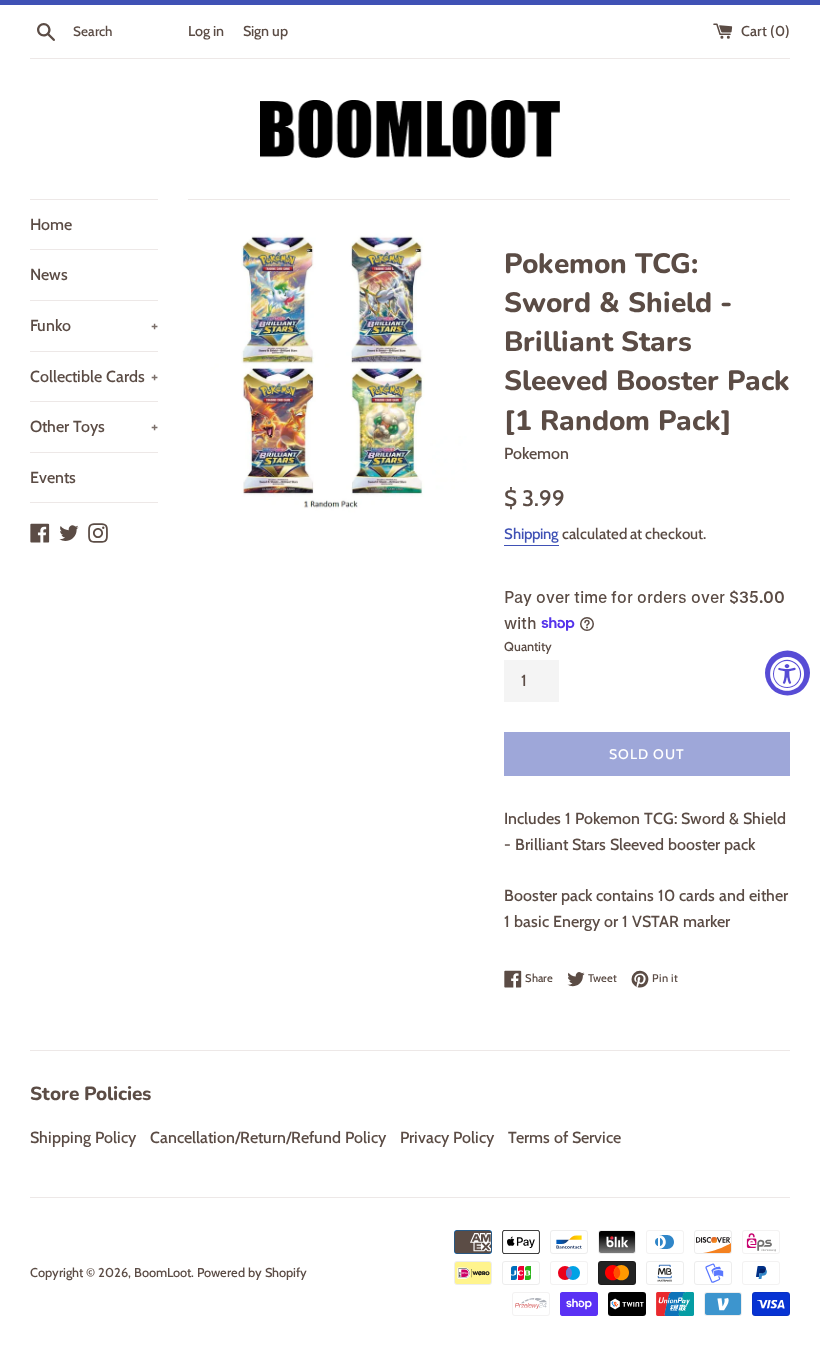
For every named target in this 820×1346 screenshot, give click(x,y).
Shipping (531, 534)
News (49, 274)
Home (51, 224)
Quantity (528, 646)
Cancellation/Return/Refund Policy (268, 1137)
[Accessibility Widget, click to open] (787, 673)
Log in (206, 31)
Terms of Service (564, 1137)
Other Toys (94, 426)
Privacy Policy (447, 1137)
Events (53, 477)
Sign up (265, 31)
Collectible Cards (94, 376)
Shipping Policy (83, 1137)
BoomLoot (162, 1272)
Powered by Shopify (252, 1272)
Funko (94, 325)
